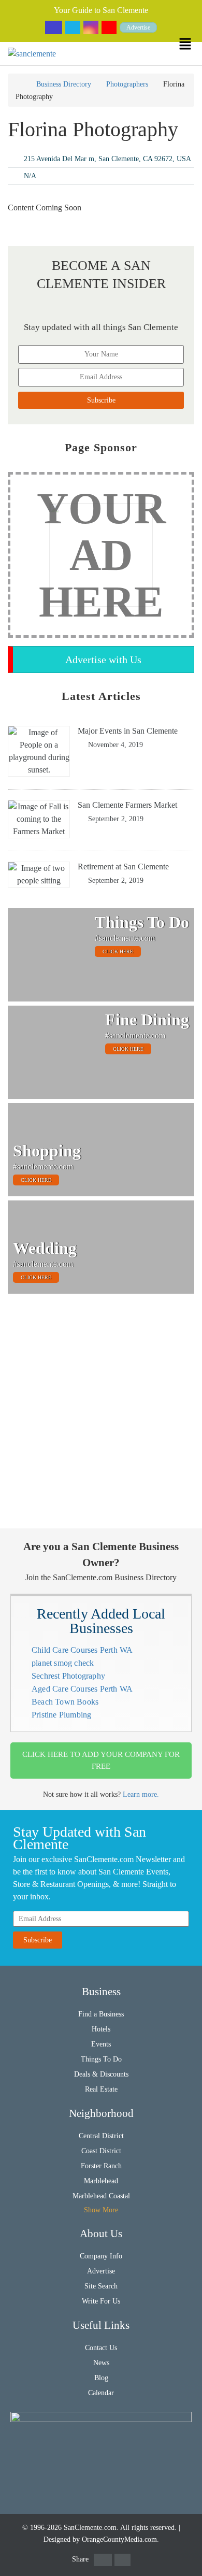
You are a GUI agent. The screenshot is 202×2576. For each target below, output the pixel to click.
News (101, 2363)
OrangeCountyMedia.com (119, 2539)
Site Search (101, 2286)
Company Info (101, 2256)
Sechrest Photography (68, 1676)
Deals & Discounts (101, 2074)
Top (188, 2562)
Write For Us (101, 2301)
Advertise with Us (103, 660)
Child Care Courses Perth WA (82, 1650)
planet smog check (63, 1663)
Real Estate (101, 2089)
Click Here (118, 951)
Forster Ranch (101, 2166)
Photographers (127, 84)
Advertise (138, 27)
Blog (101, 2378)
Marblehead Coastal (101, 2196)
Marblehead (101, 2181)
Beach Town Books (65, 1702)
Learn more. (141, 1794)
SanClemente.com (90, 2528)
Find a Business (101, 2014)
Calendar (101, 2393)
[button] (190, 44)
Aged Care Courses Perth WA (82, 1689)
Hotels (101, 2029)
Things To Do (101, 2059)
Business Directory (64, 84)
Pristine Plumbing (61, 1715)
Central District (101, 2136)
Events (101, 2044)
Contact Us (101, 2348)
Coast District (101, 2151)
